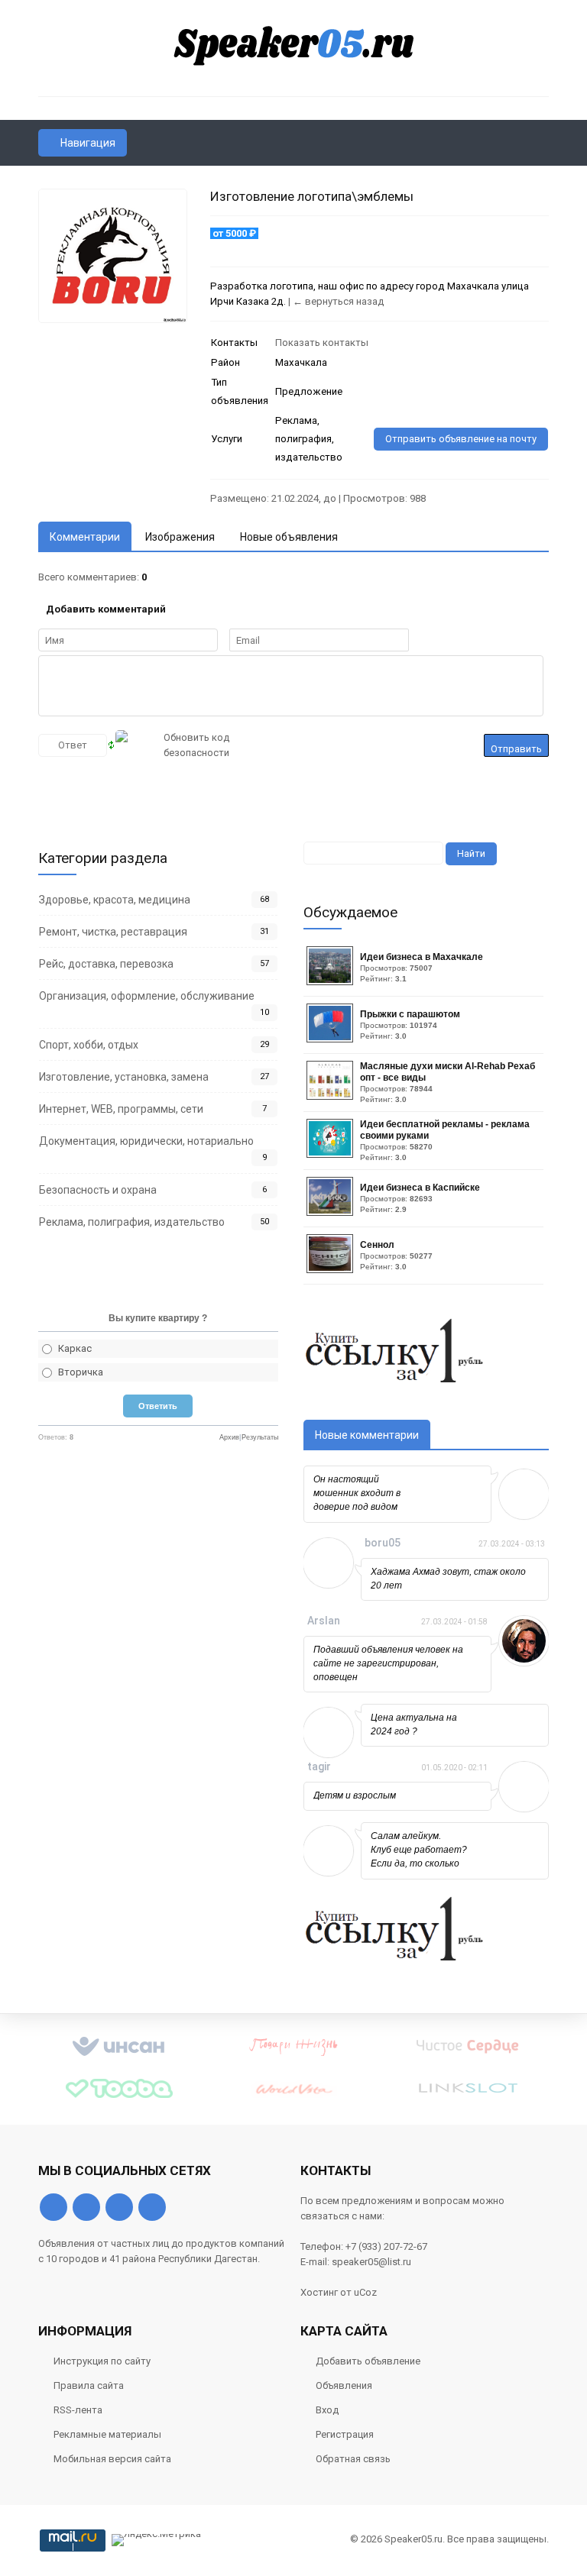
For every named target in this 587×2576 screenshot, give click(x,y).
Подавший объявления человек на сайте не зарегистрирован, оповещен (388, 1663)
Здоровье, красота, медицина (115, 900)
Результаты (260, 1437)
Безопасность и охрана (98, 1190)
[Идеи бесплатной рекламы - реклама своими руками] (332, 1154)
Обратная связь (353, 2459)
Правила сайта (89, 2385)
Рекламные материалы (107, 2434)
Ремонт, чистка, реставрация (113, 932)
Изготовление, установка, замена (124, 1077)
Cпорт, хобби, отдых (89, 1045)
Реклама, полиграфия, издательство (132, 1222)
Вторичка (81, 1372)
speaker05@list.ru (371, 2262)
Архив (229, 1437)
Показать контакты (322, 343)
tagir (319, 1766)
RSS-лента (78, 2410)
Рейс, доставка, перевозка (106, 964)
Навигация (88, 143)
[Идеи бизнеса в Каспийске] (332, 1212)
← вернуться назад (338, 301)
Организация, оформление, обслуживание (147, 996)
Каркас (75, 1348)
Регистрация (345, 2434)
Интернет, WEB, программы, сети (121, 1109)
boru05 (383, 1543)
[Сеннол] (332, 1270)
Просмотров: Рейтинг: (422, 967)
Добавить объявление (368, 2361)
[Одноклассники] (86, 2207)
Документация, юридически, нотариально (146, 1141)
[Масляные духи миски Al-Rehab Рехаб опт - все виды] (332, 1096)
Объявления (344, 2385)
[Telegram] (119, 2207)
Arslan (324, 1621)
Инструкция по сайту (102, 2361)
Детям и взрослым (355, 1795)
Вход (327, 2410)
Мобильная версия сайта (112, 2459)
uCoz (365, 2292)
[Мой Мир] (152, 2207)
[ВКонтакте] (54, 2207)
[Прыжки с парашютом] (332, 1039)
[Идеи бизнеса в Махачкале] (332, 982)
